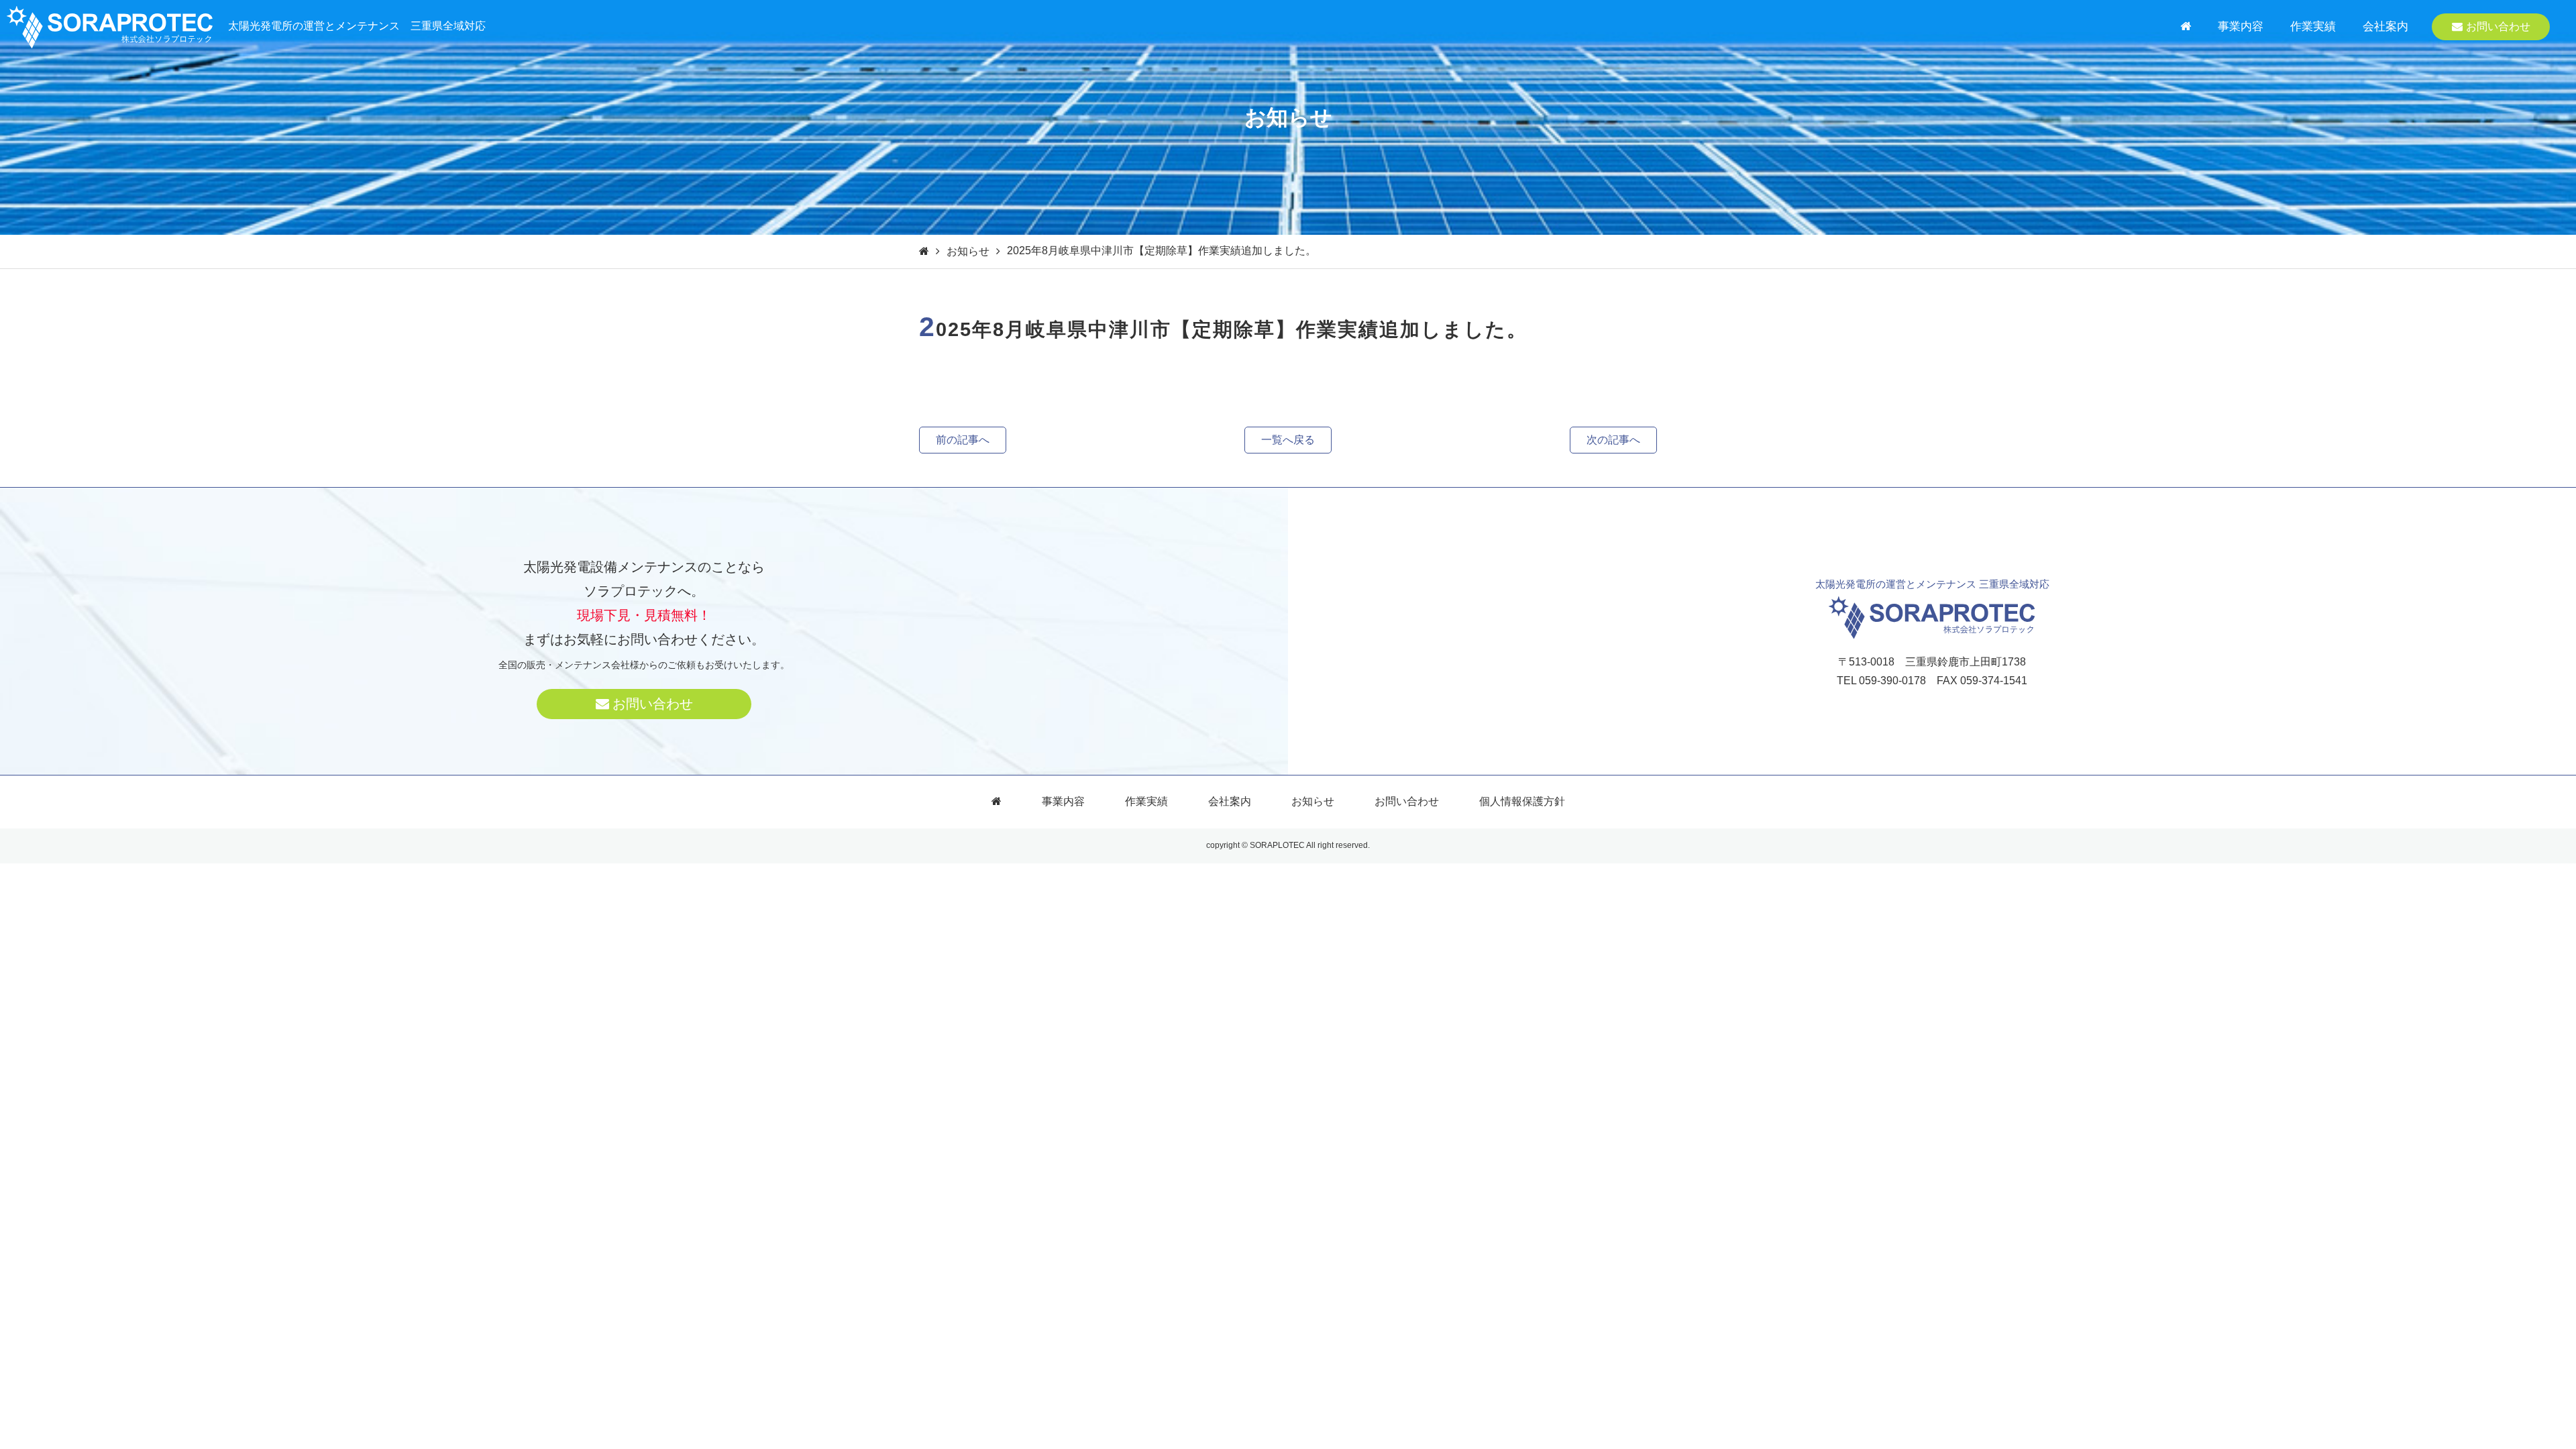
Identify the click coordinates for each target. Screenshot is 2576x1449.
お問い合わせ (2498, 26)
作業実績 (2313, 26)
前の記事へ (963, 440)
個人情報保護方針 (1522, 801)
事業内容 (2241, 26)
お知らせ (968, 251)
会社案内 (2385, 26)
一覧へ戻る (1288, 440)
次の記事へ (1613, 440)
